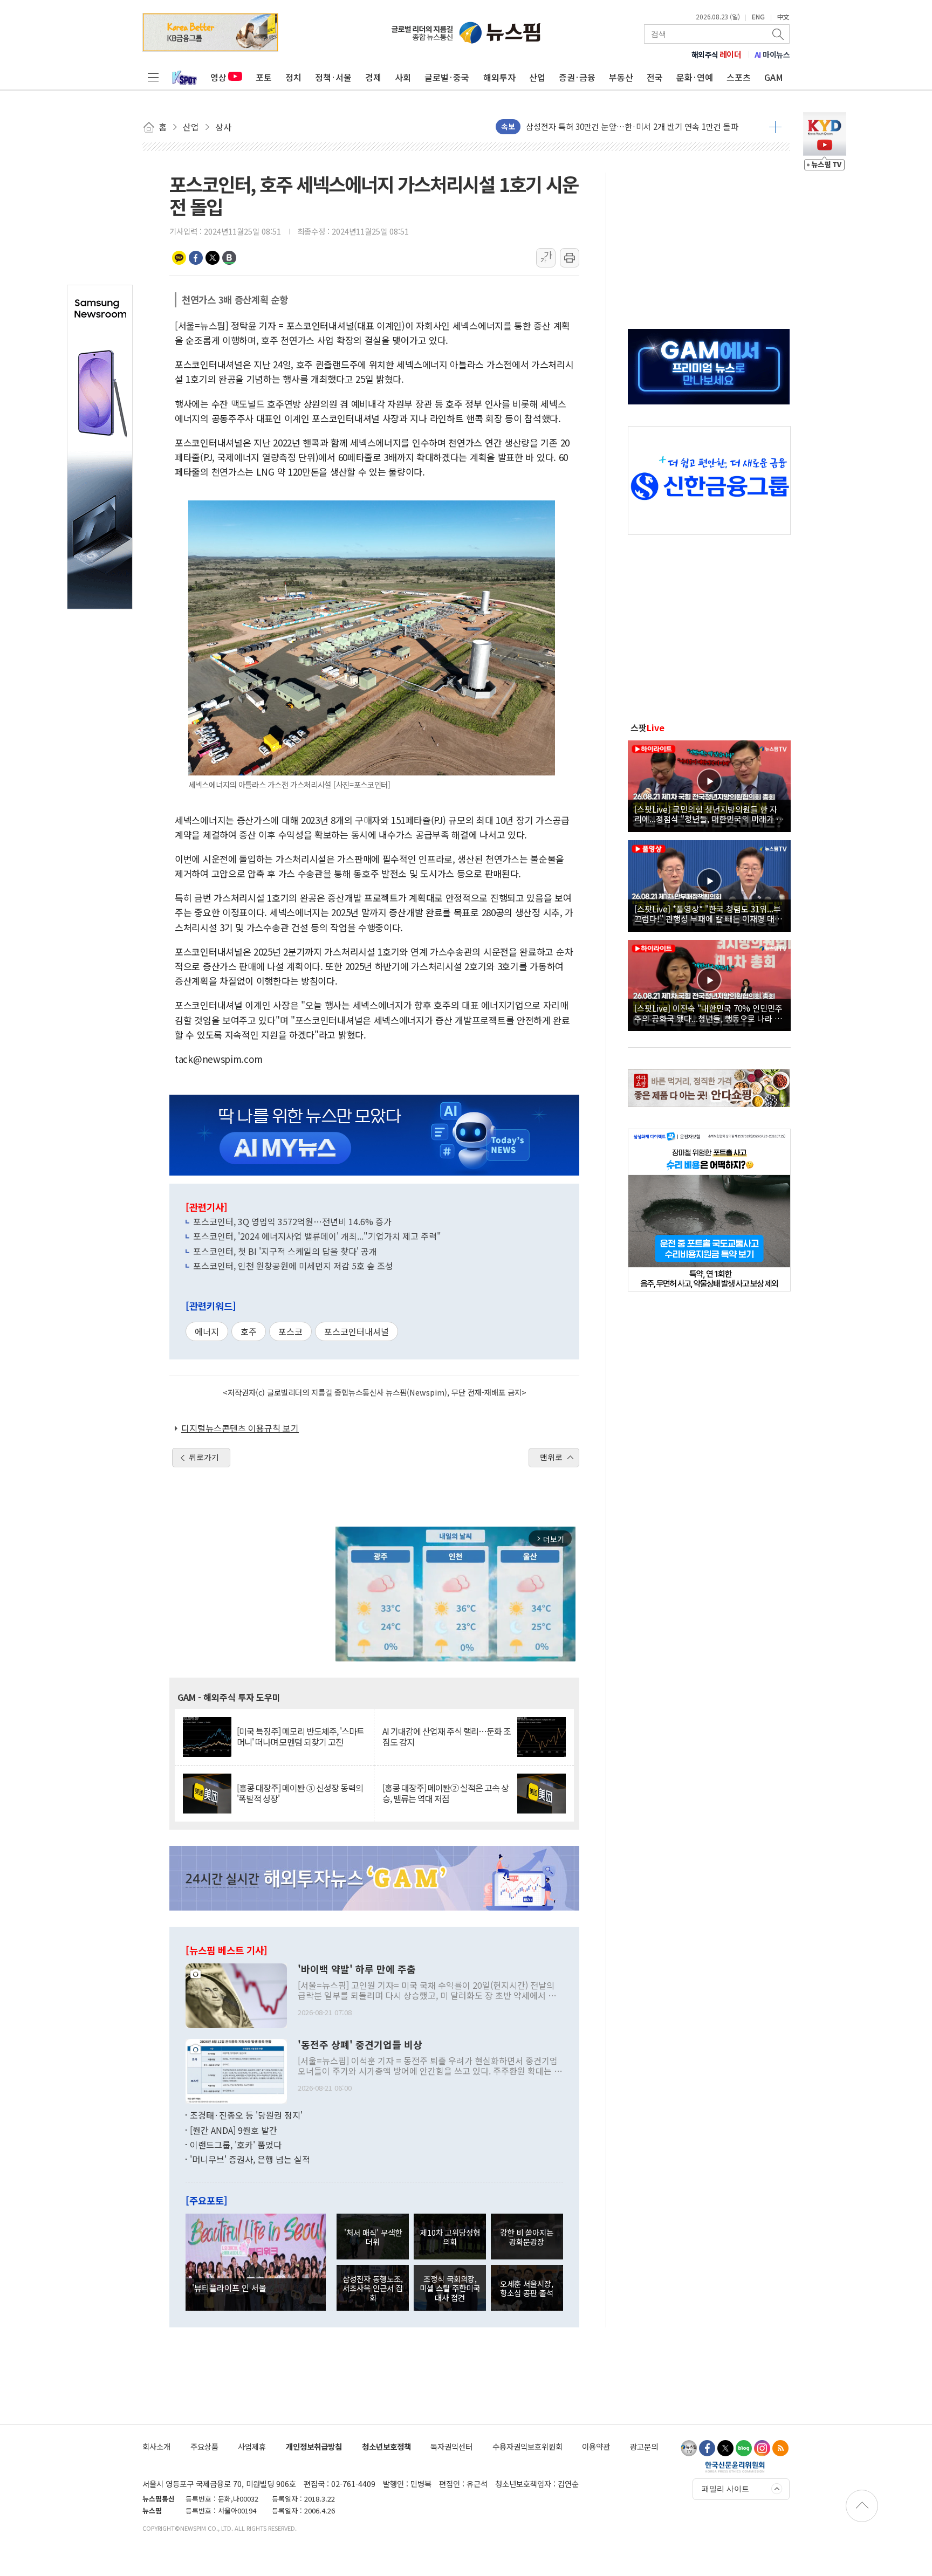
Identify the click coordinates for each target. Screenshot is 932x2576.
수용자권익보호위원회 (527, 2446)
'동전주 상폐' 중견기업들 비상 (360, 2045)
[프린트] (570, 258)
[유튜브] (689, 2448)
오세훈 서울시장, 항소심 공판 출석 (527, 2288)
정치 (293, 77)
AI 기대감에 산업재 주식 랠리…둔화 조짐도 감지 (447, 1736)
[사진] (236, 1995)
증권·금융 (577, 77)
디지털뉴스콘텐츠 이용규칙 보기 (240, 1428)
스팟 (647, 727)
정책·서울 (333, 77)
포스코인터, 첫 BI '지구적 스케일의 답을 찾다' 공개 (285, 1251)
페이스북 (196, 258)
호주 (249, 1331)
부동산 (621, 77)
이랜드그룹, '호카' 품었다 (236, 2145)
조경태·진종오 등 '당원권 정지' (246, 2115)
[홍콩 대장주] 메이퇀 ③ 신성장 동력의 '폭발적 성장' (300, 1793)
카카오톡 (179, 258)
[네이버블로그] (744, 2448)
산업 (537, 77)
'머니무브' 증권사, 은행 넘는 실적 (250, 2159)
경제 (373, 77)
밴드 (229, 258)
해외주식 (717, 54)
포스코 (290, 1331)
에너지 (207, 1331)
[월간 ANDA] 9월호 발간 (234, 2130)
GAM (774, 77)
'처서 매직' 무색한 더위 (373, 2237)
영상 (218, 77)
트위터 (213, 258)
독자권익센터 (451, 2446)
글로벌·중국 (447, 77)
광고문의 (644, 2446)
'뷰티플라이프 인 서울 (229, 2288)
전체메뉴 (153, 77)
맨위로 (551, 1457)
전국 (655, 77)
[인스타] (762, 2448)
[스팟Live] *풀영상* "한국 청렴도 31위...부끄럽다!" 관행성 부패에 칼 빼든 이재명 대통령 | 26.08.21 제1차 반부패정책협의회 (708, 913)
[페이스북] (707, 2448)
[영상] (709, 785)
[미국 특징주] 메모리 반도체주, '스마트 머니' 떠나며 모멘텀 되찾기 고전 (300, 1736)
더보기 (775, 127)
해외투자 (499, 77)
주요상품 (204, 2446)
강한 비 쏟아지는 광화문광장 (527, 2237)
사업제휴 (252, 2446)
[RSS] (780, 2448)
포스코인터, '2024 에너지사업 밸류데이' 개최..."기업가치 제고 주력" (317, 1236)
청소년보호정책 (386, 2446)
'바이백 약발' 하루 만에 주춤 (357, 1969)
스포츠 (739, 77)
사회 (403, 77)
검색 (779, 34)
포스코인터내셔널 (357, 1331)
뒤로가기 (204, 1457)
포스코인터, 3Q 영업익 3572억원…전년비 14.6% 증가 (292, 1221)
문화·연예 (695, 77)
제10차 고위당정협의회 (450, 2237)
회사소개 (156, 2446)
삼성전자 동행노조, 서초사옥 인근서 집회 (373, 2288)
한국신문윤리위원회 (735, 2467)
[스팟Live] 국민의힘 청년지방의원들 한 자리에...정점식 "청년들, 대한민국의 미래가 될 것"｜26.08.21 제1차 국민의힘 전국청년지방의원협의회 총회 (709, 814)
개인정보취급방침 (314, 2446)
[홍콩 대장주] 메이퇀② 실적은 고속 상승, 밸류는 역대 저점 (446, 1793)
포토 (264, 77)
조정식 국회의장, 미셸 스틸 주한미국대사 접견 (450, 2288)
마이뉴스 (772, 54)
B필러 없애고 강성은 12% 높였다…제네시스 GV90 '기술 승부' (632, 130)
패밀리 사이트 (725, 2489)
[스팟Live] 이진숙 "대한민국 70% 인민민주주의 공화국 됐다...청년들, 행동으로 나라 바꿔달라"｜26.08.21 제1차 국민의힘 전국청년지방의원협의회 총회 (708, 1013)
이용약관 (596, 2446)
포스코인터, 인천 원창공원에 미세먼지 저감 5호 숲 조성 (293, 1266)
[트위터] (725, 2448)
